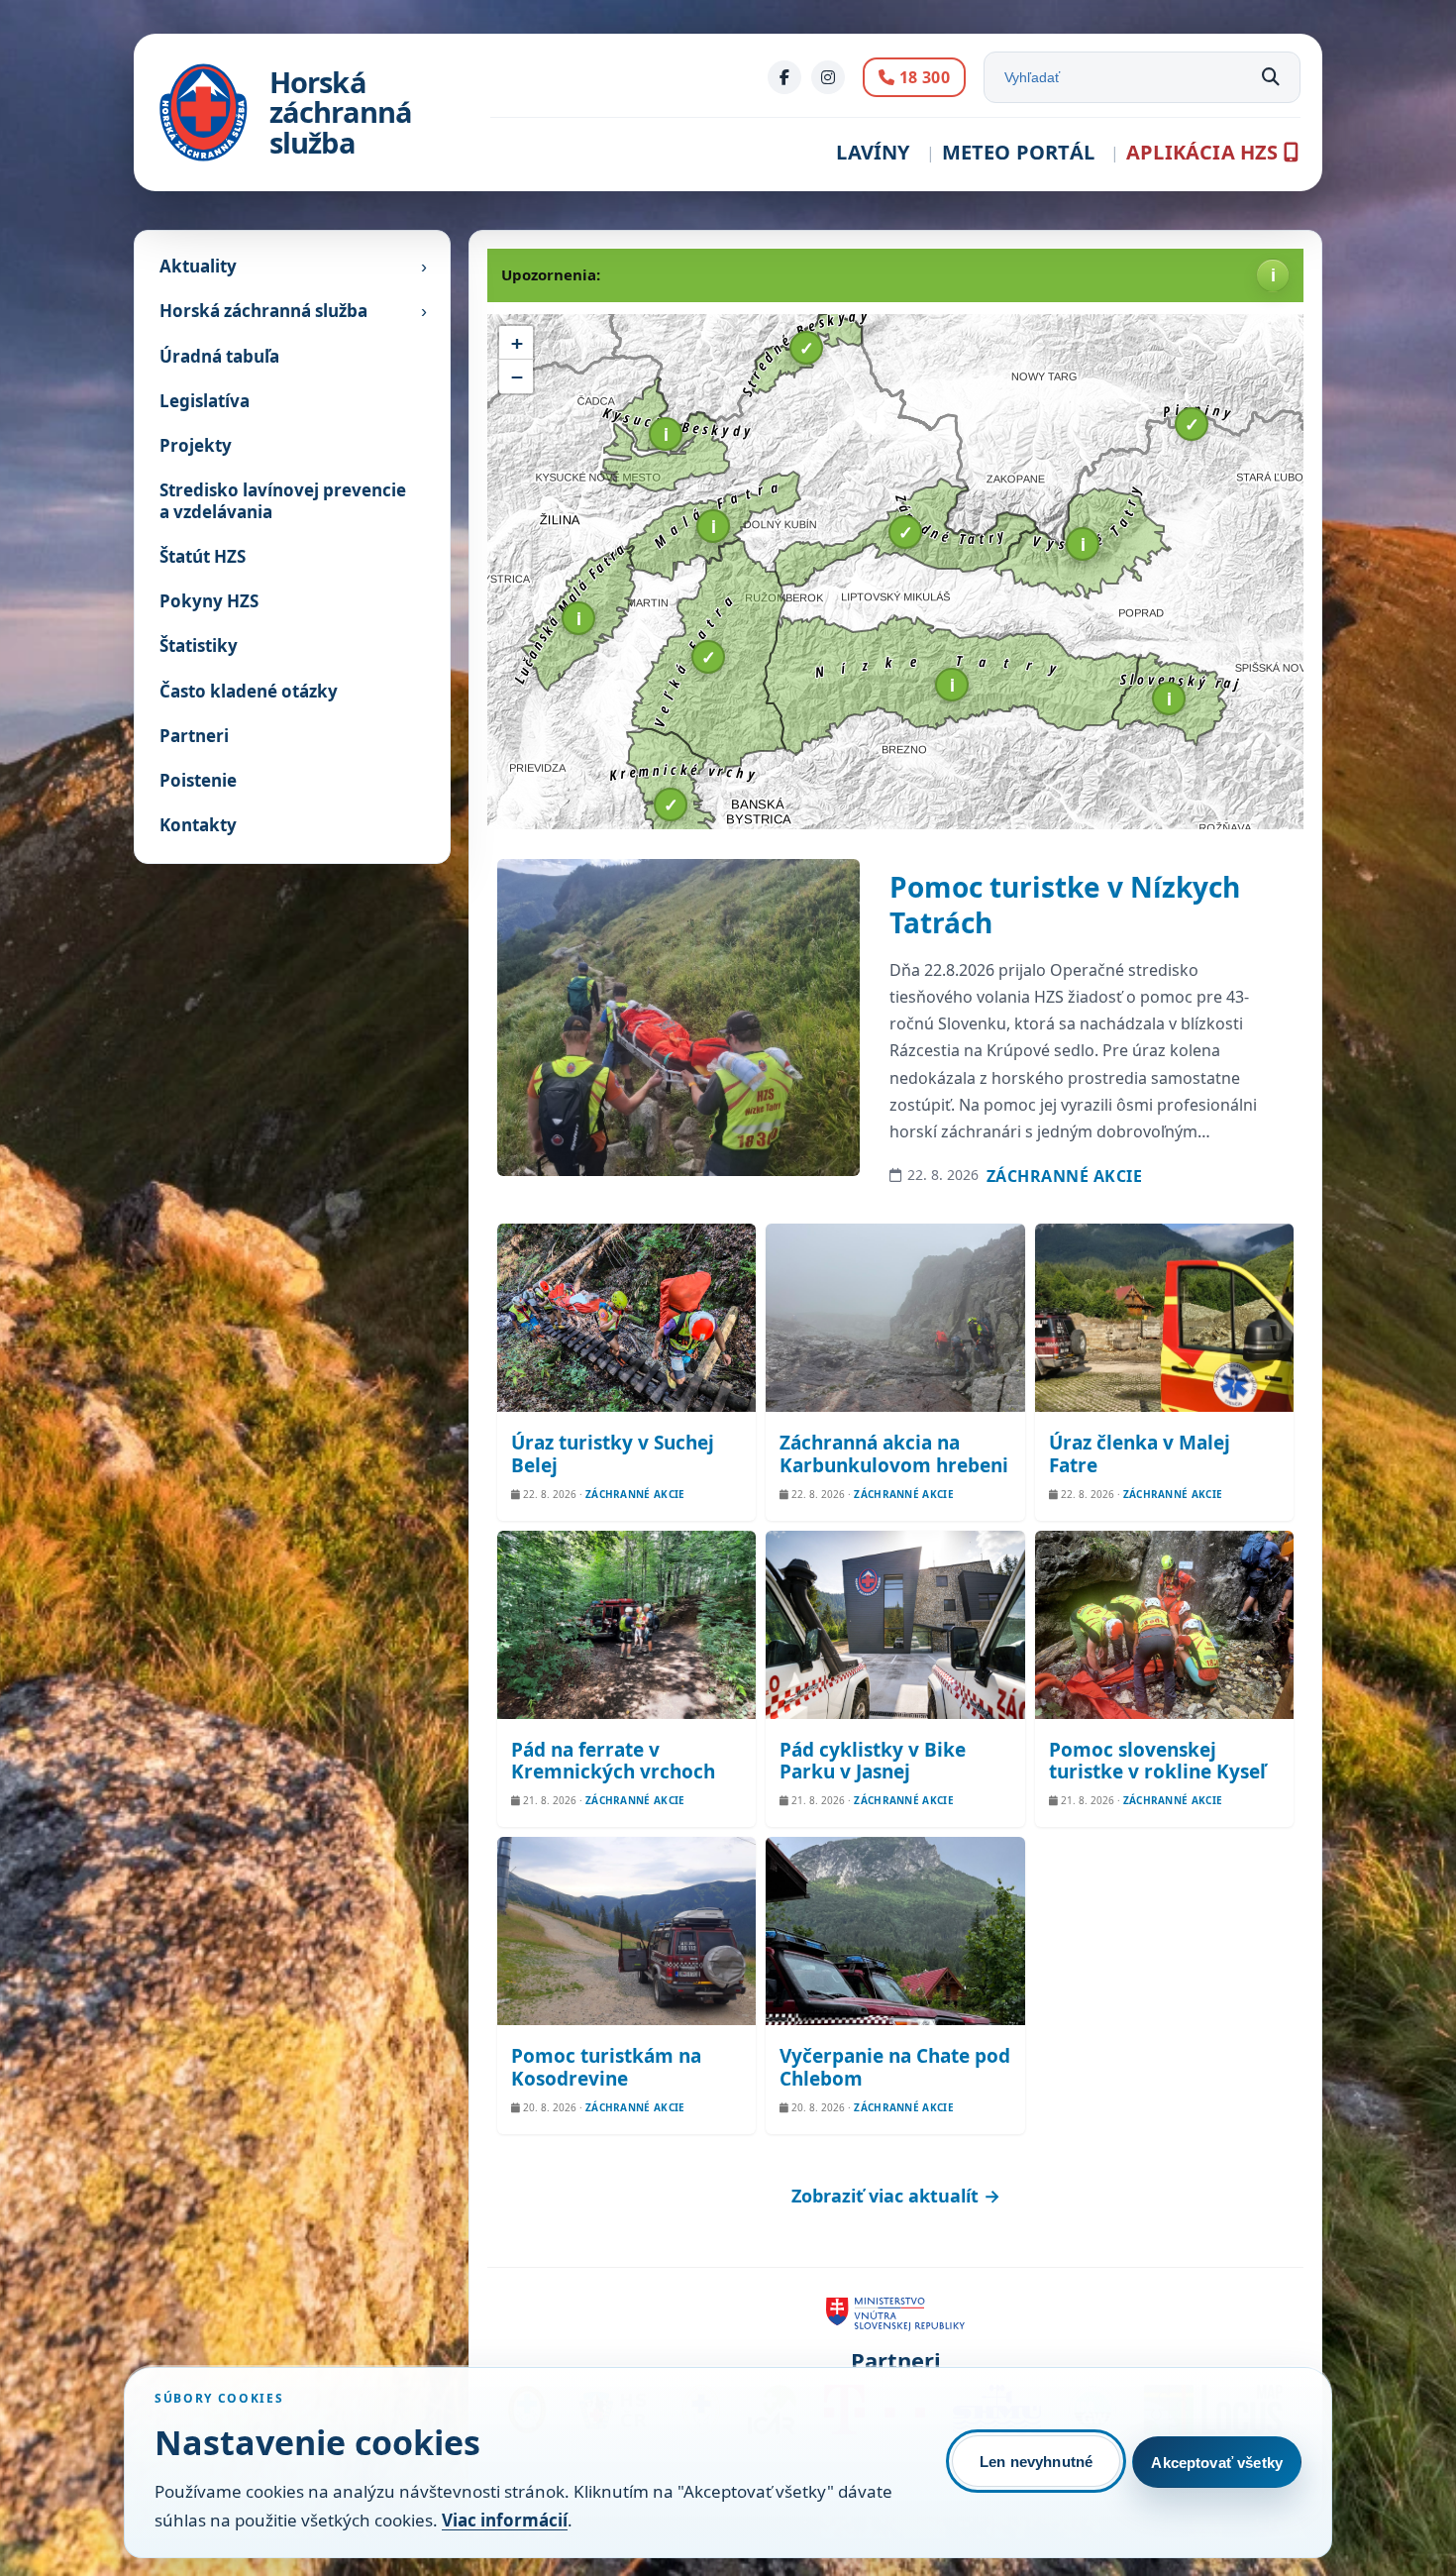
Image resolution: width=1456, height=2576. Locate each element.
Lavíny (873, 152)
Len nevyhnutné (1036, 2462)
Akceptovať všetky (1217, 2463)
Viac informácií (505, 2520)
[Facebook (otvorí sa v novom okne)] (784, 77)
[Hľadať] (1271, 77)
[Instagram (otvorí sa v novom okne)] (828, 77)
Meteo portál (1018, 152)
